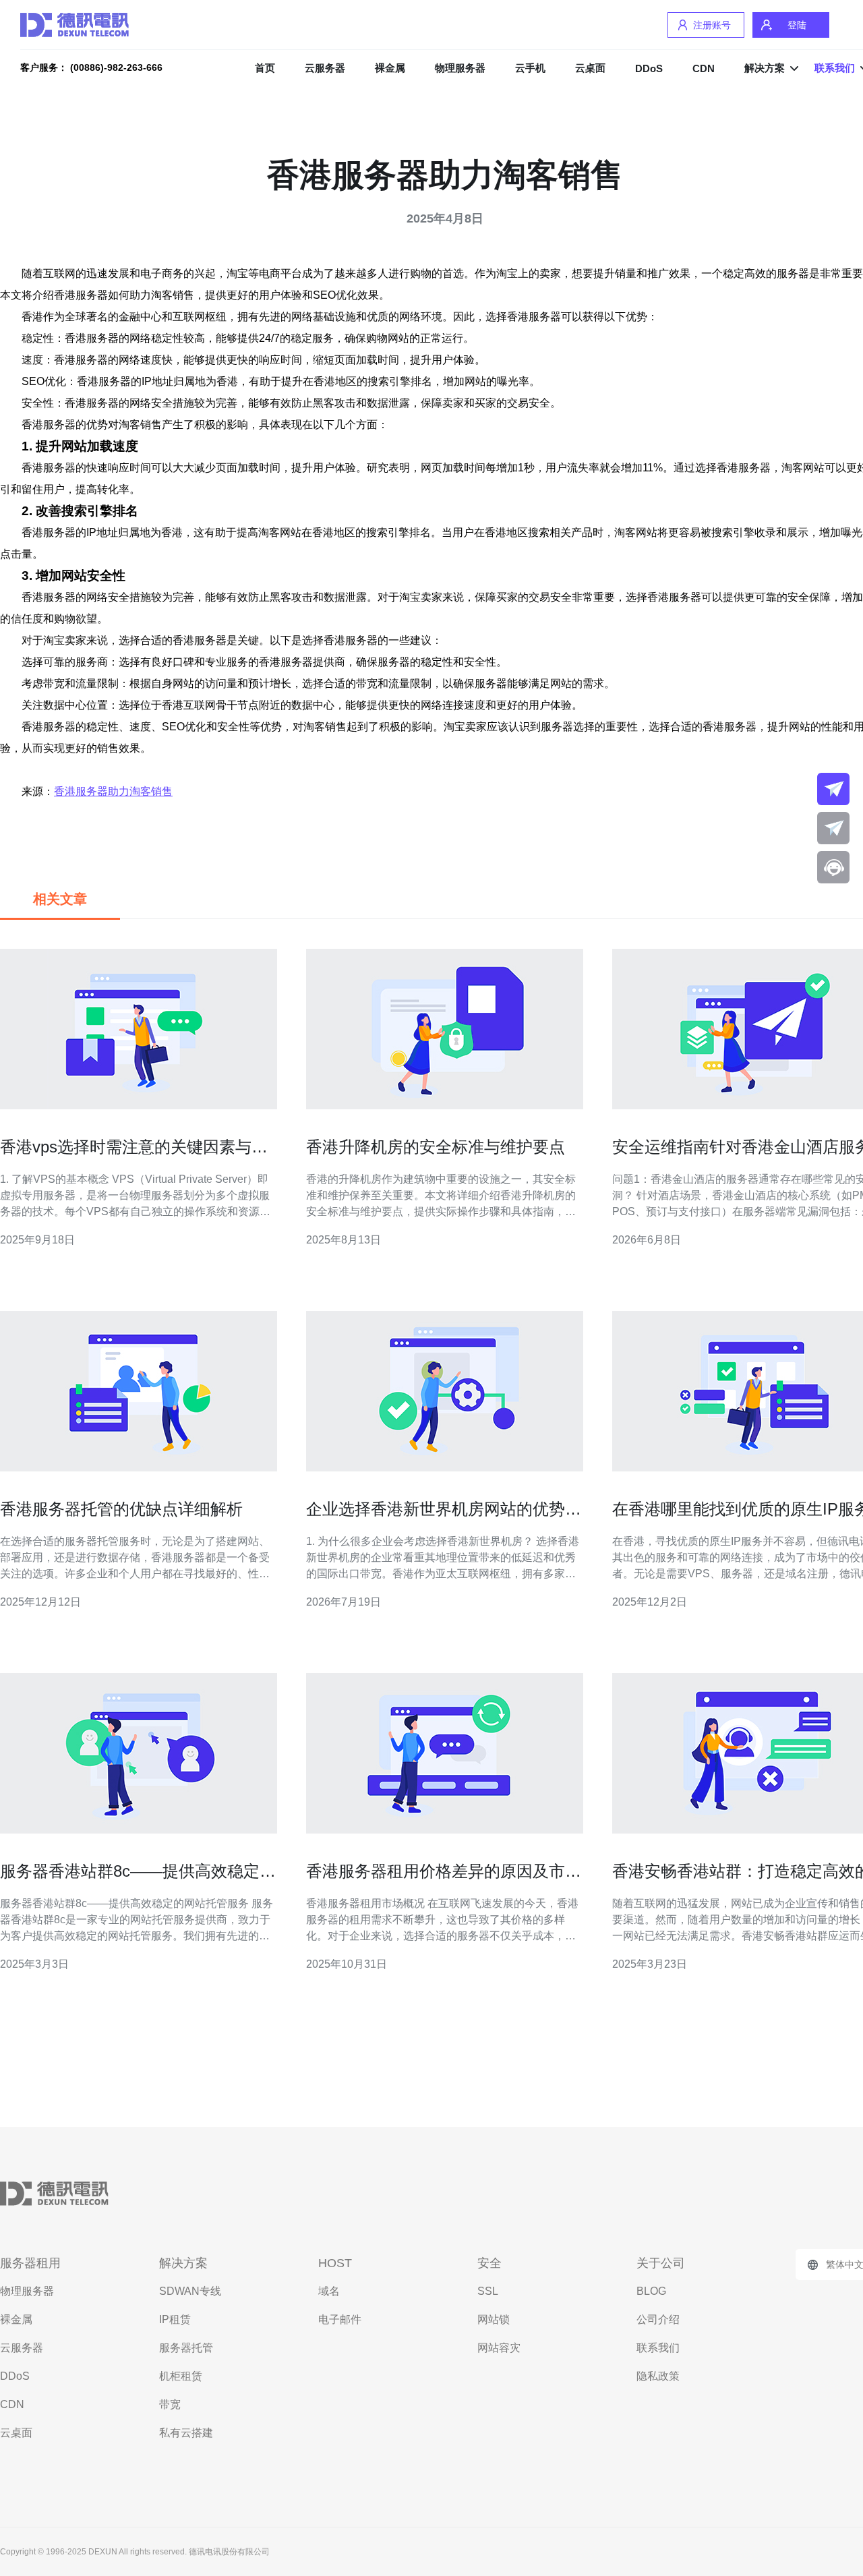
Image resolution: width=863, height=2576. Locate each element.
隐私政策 (658, 2376)
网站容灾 (499, 2348)
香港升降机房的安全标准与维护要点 (436, 1147)
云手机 (530, 68)
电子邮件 (340, 2319)
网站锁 (494, 2319)
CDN (704, 68)
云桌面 (590, 68)
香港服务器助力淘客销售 (113, 791)
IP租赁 (175, 2319)
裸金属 (390, 68)
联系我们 (658, 2348)
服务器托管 (186, 2348)
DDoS (649, 68)
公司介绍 (658, 2319)
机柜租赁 (181, 2376)
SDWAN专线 (190, 2291)
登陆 (797, 25)
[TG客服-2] (833, 828)
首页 (265, 68)
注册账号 (712, 25)
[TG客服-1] (833, 789)
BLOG (651, 2291)
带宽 (170, 2404)
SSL (488, 2291)
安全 (489, 2263)
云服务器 (325, 68)
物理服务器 (460, 68)
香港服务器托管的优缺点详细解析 (121, 1509)
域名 (329, 2291)
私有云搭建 (186, 2433)
